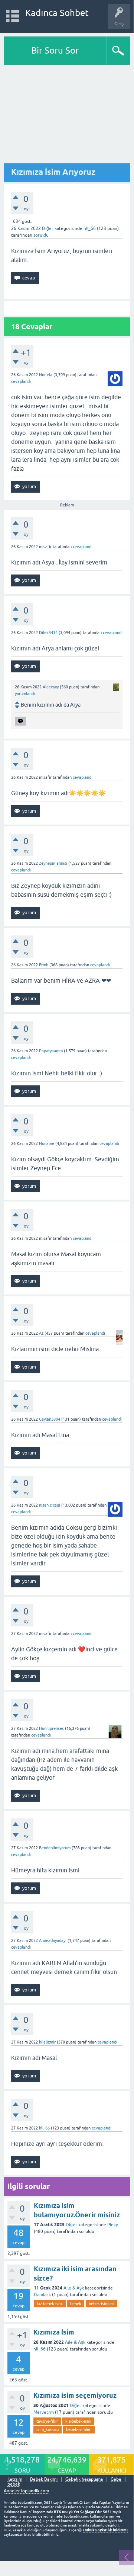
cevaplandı (21, 381)
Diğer (48, 228)
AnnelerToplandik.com (26, 2491)
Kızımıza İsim (54, 2332)
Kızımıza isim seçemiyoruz (75, 2395)
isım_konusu (48, 2429)
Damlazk (42, 2295)
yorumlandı (25, 694)
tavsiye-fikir (47, 2421)
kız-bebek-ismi (50, 2304)
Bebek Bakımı (44, 2479)
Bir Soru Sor (55, 50)
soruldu (41, 235)
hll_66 (40, 2349)
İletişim (15, 2479)
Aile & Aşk (74, 2288)
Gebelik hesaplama (84, 2479)
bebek (76, 2304)
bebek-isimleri (102, 2304)
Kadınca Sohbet (57, 13)
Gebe (116, 2479)
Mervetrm (44, 2412)
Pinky (113, 2225)
